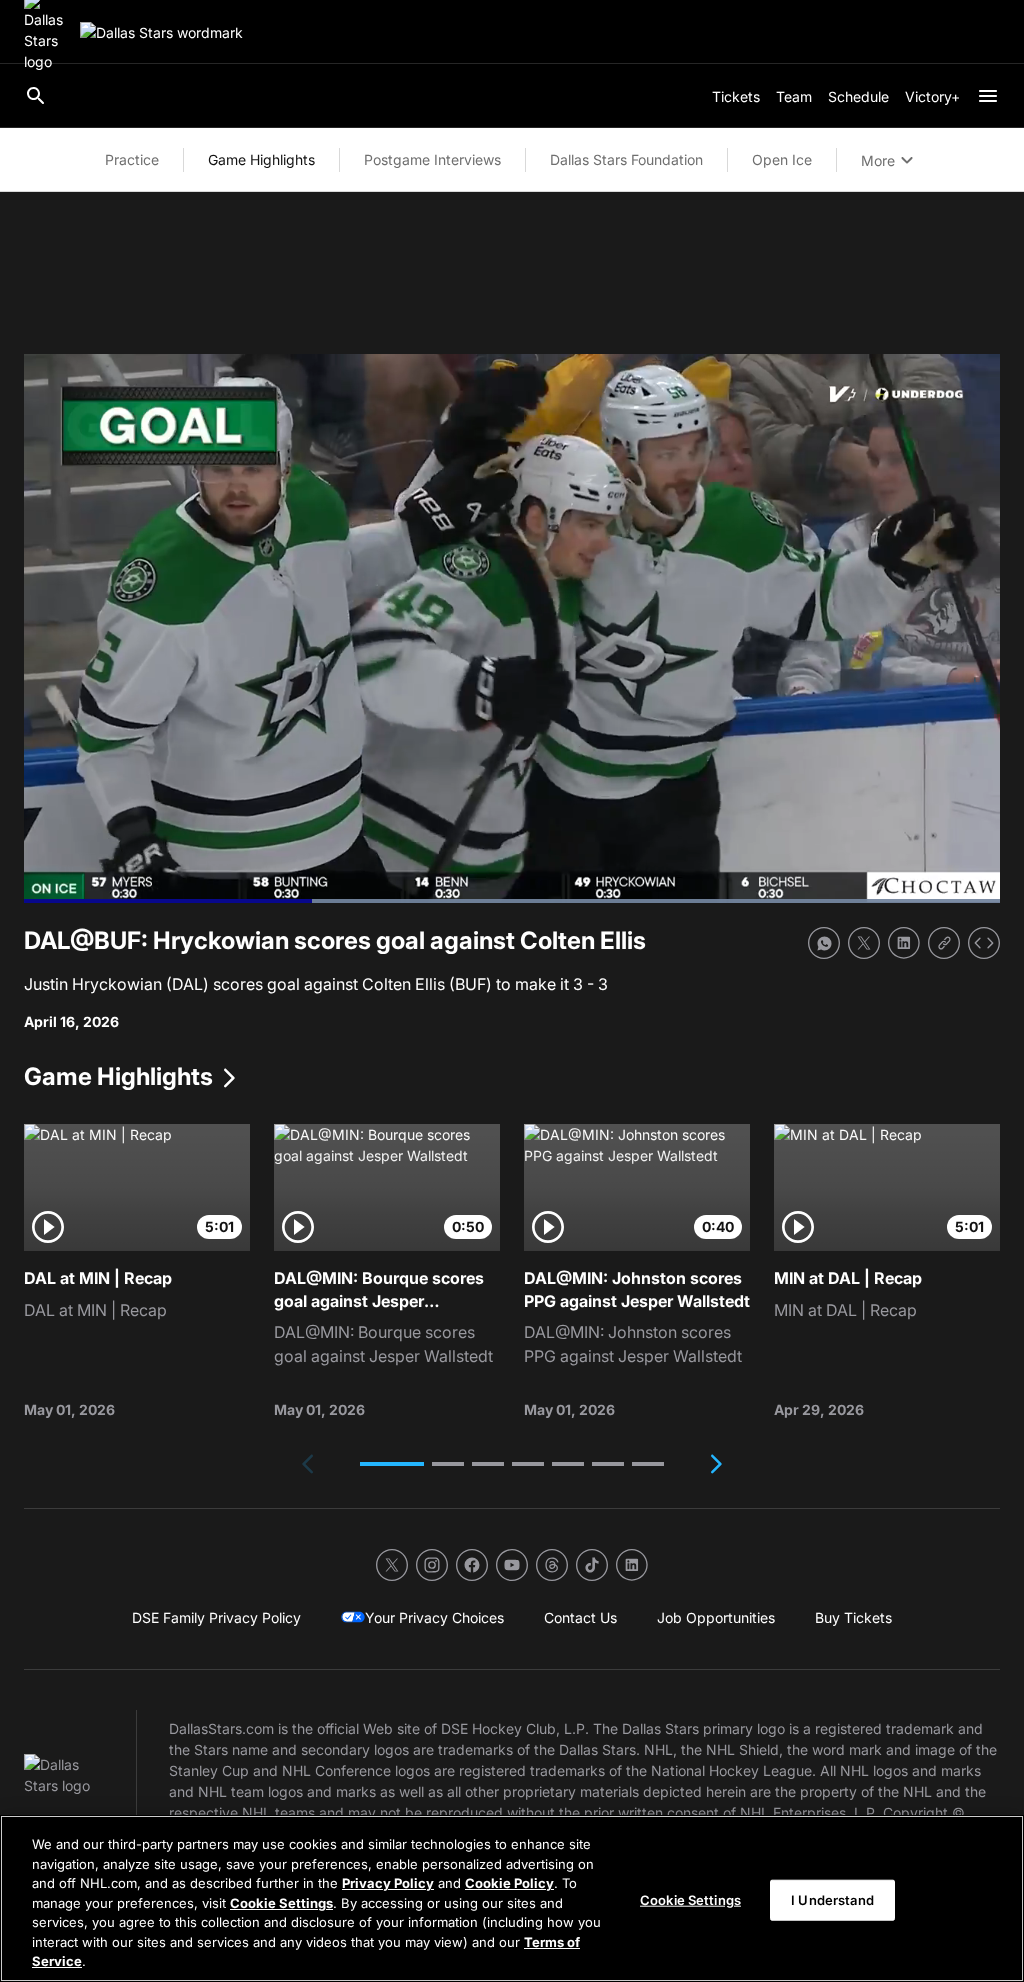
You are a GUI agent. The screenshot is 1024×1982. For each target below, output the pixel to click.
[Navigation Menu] (988, 96)
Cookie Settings (281, 1903)
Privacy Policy (388, 1883)
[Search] (36, 96)
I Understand (832, 1899)
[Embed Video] (984, 943)
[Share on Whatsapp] (824, 943)
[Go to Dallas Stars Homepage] (161, 32)
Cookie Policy (509, 1883)
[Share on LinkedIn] (904, 943)
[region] (512, 1898)
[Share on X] (864, 943)
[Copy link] (944, 943)
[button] (392, 1464)
